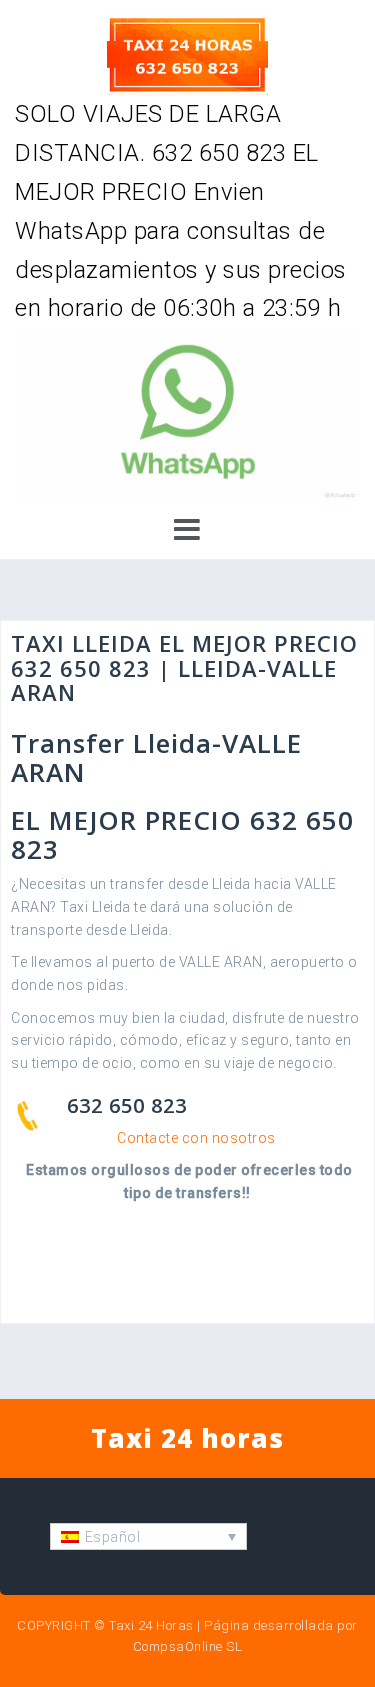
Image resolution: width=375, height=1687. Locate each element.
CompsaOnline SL (188, 1646)
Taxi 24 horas (187, 1438)
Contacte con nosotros (196, 1138)
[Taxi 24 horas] (187, 54)
